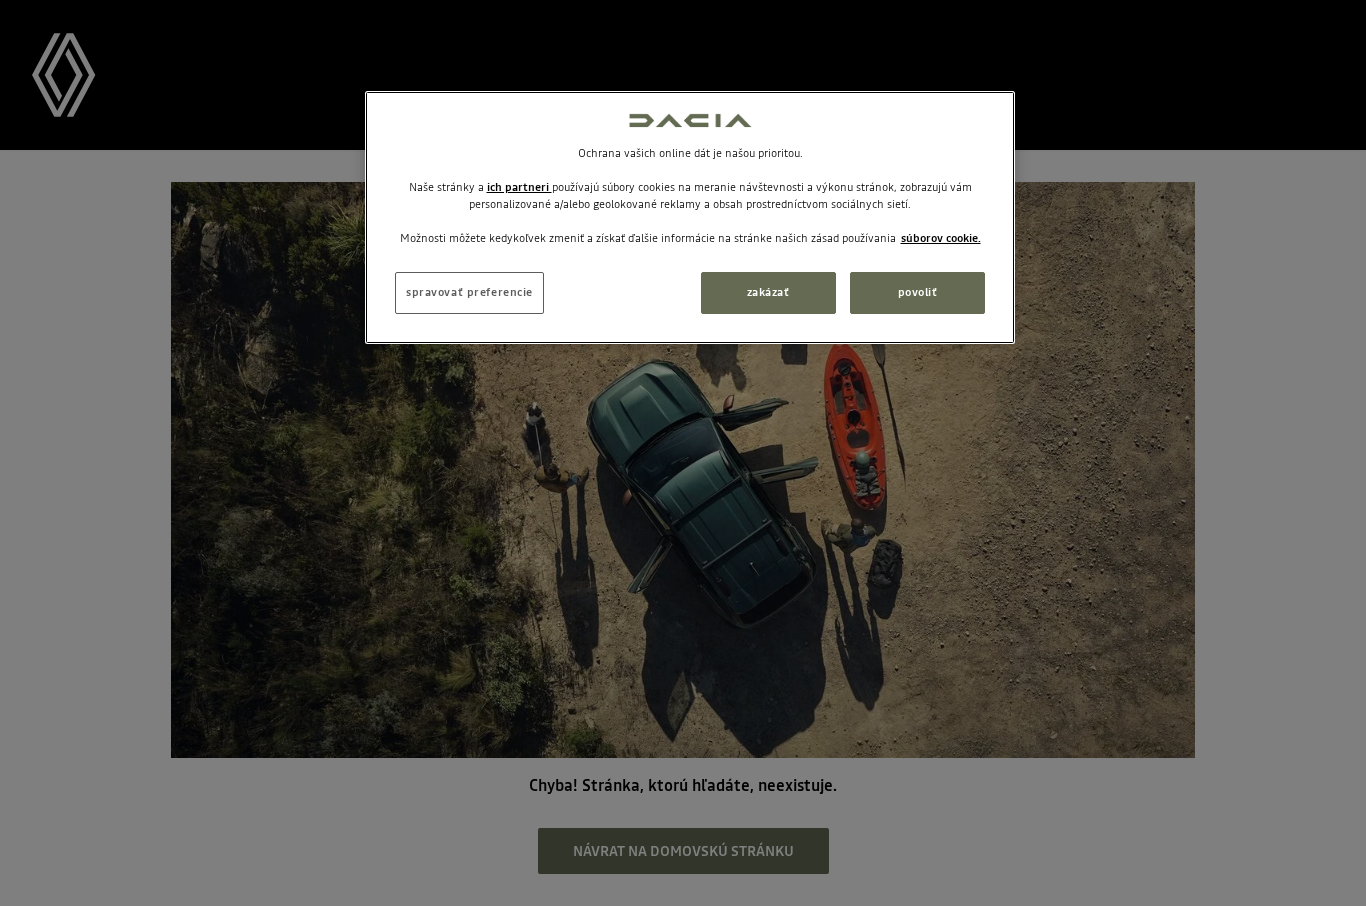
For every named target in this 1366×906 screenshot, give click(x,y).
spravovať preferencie (469, 292)
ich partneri (519, 187)
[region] (690, 218)
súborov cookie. (941, 238)
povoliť (918, 292)
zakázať (768, 292)
